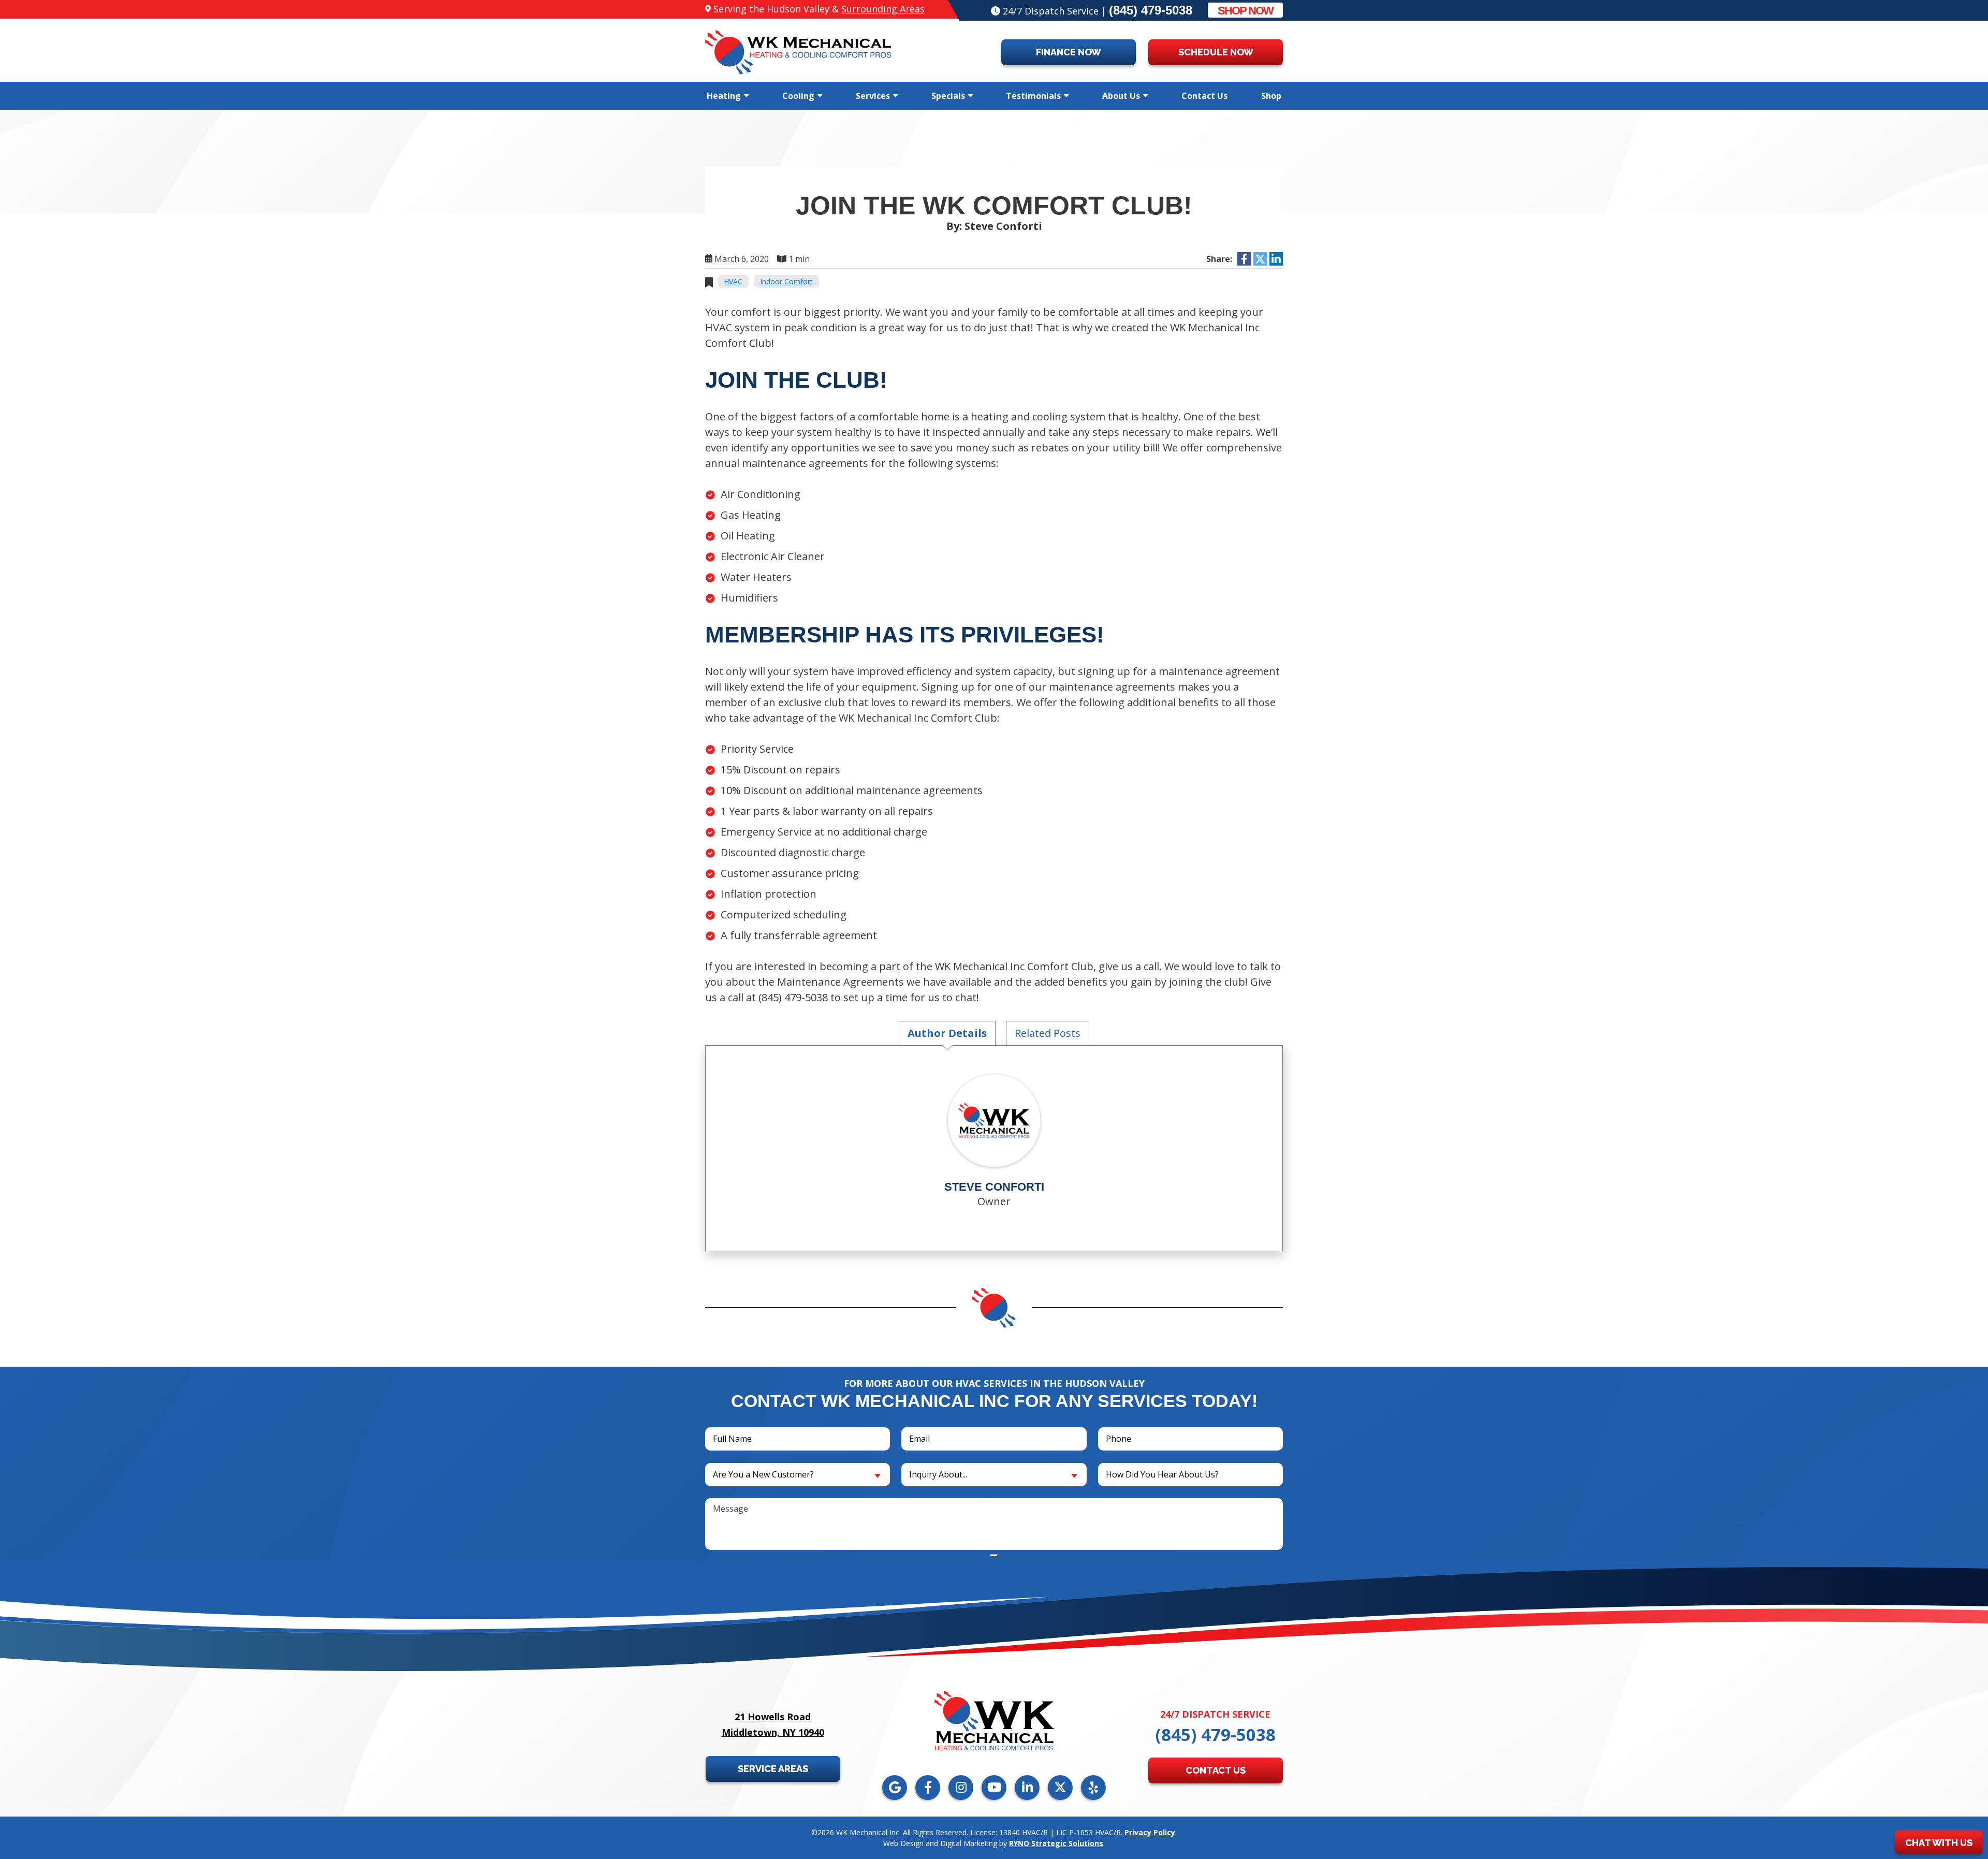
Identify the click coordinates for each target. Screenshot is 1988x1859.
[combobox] (798, 1475)
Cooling (798, 96)
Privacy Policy (1150, 1832)
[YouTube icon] (994, 1788)
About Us (1121, 96)
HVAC (733, 281)
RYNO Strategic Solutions (1056, 1843)
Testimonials (1033, 96)
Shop (1271, 96)
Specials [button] (948, 96)
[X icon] (1060, 1788)
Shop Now (1245, 11)
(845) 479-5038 (1151, 10)
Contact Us (1204, 96)
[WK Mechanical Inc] (798, 51)
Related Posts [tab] (1048, 1033)
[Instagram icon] (961, 1788)
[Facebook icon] (928, 1788)
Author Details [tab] (947, 1033)
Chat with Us (1939, 1843)
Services (873, 96)
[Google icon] (895, 1788)
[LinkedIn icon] (1027, 1788)
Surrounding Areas (883, 9)
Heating (724, 96)
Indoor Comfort (786, 281)
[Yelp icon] (1093, 1788)
